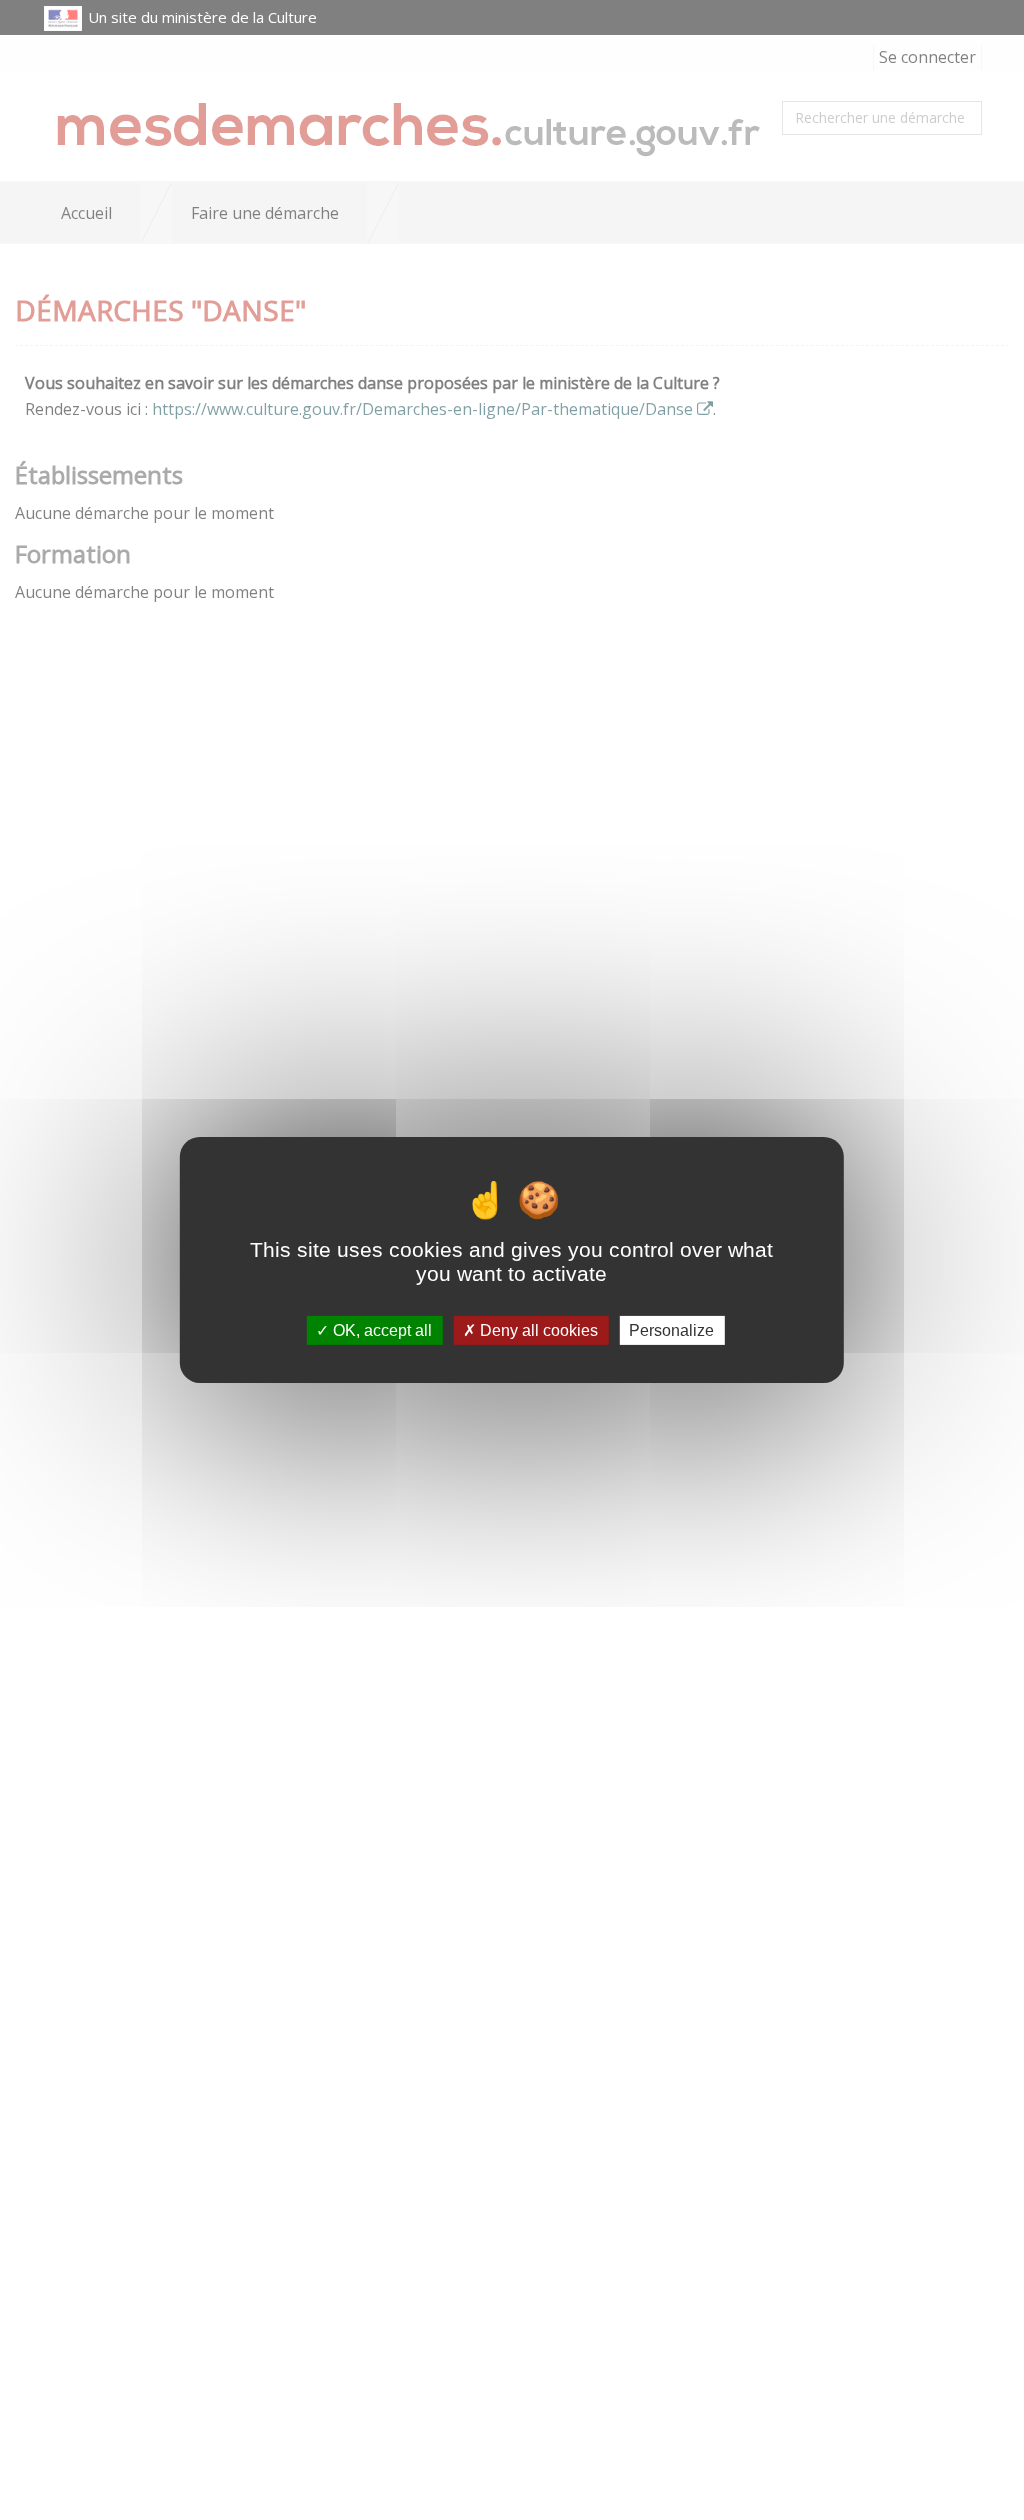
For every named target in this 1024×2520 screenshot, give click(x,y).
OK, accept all (380, 1330)
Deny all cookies (537, 1330)
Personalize (671, 1330)
